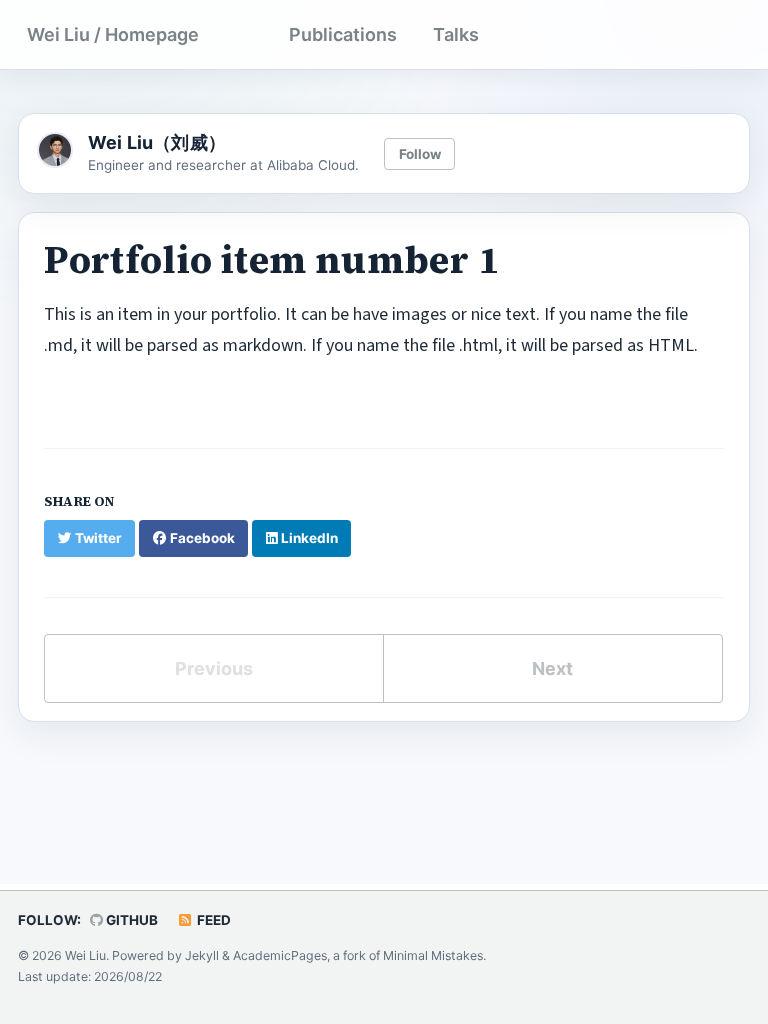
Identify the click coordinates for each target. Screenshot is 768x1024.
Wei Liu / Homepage (113, 34)
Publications (343, 34)
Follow (420, 154)
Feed (212, 920)
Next (552, 668)
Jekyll (202, 955)
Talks (456, 34)
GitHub (130, 920)
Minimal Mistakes (433, 955)
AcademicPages (280, 955)
